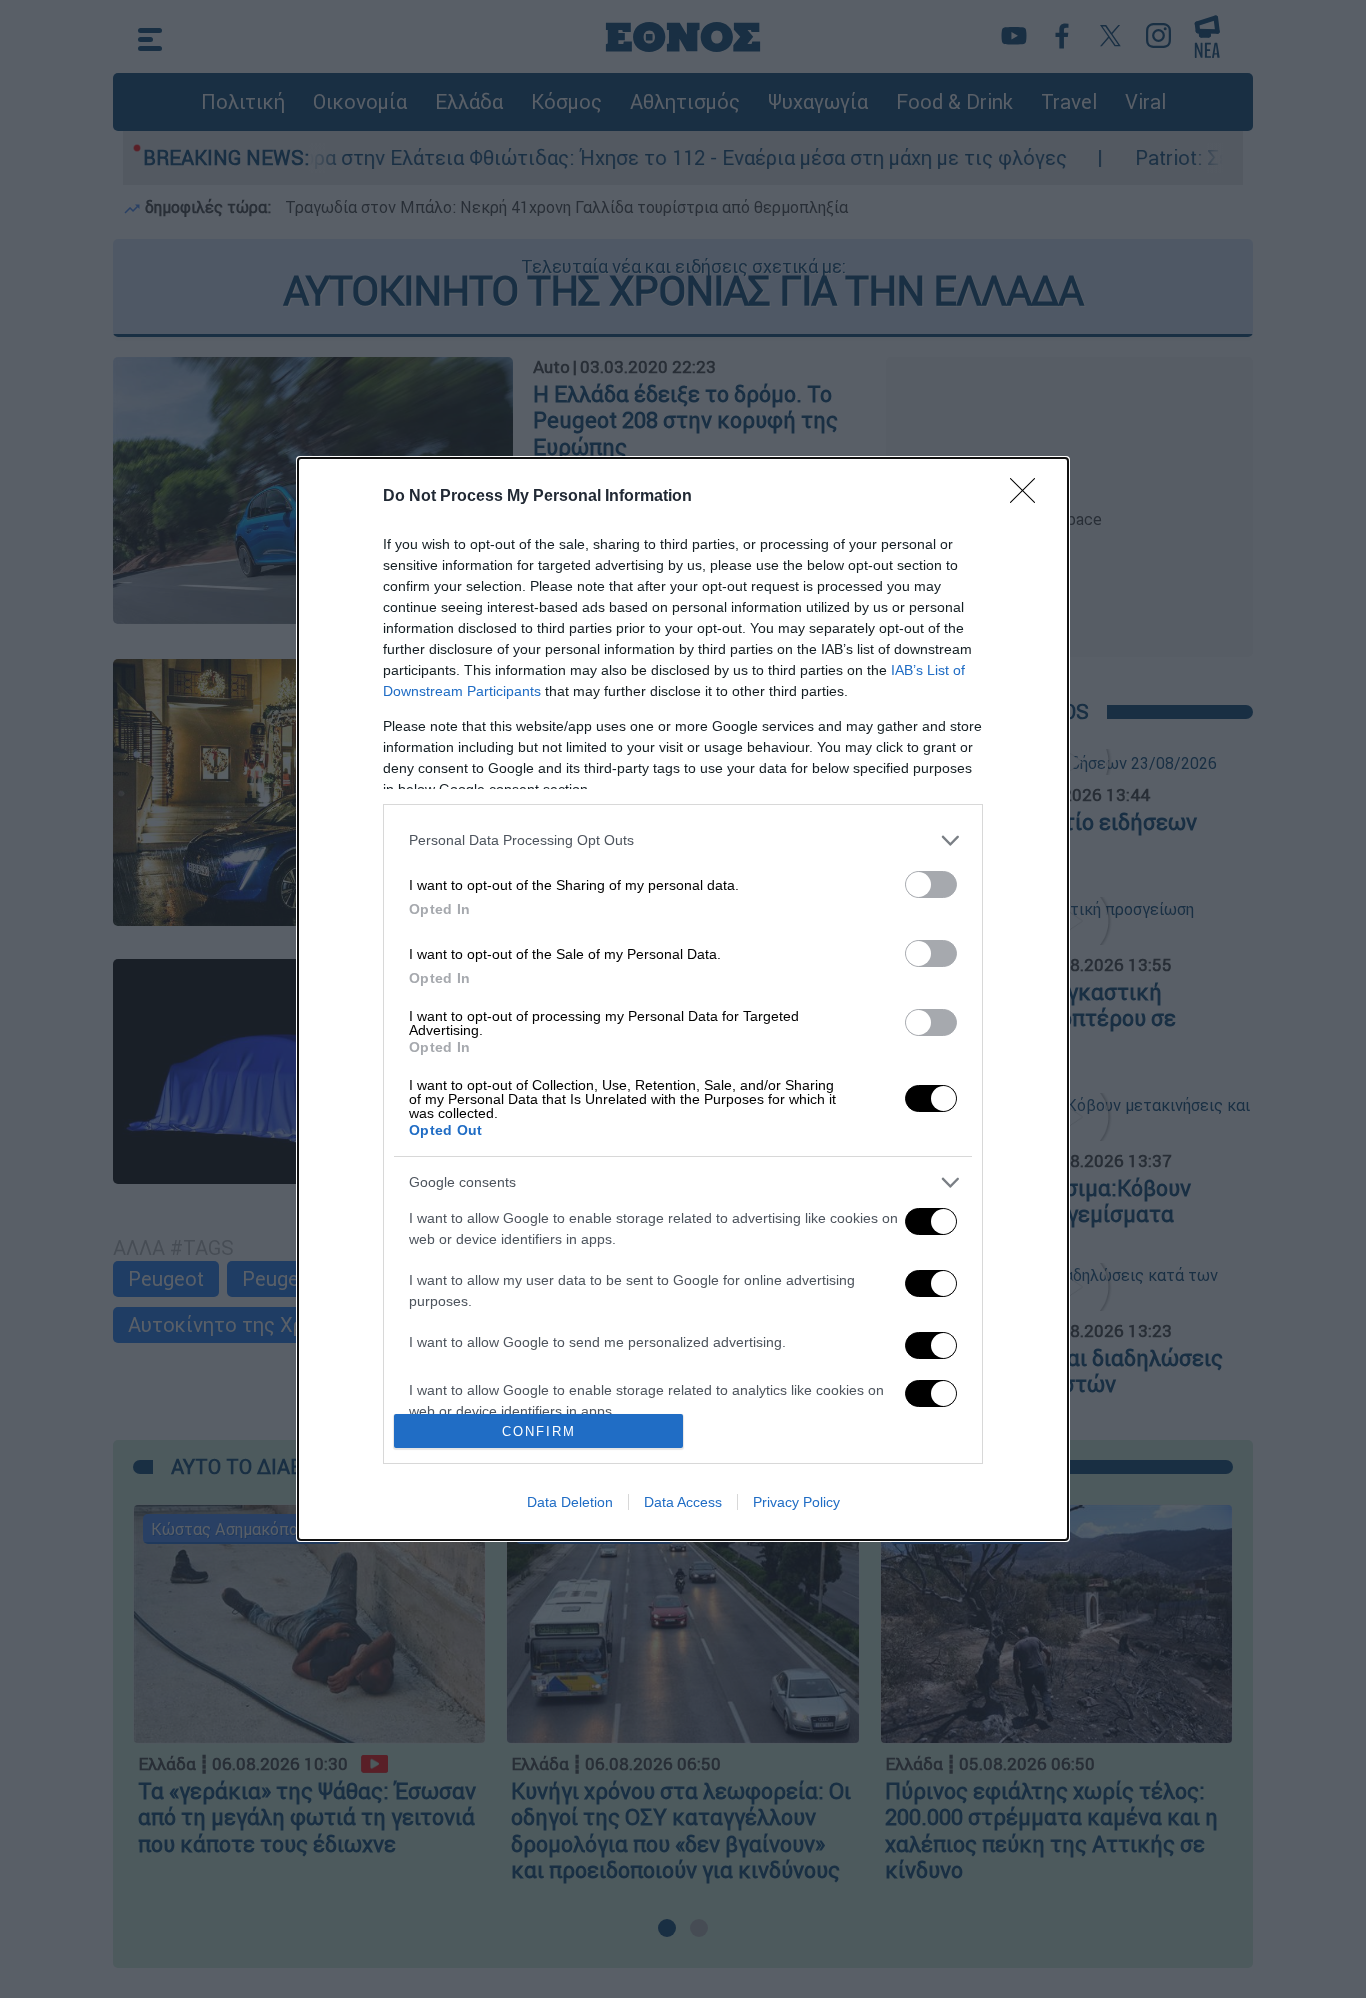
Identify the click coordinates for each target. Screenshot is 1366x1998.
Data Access (683, 1502)
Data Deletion (570, 1502)
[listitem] (683, 840)
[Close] (1029, 497)
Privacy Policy (796, 1502)
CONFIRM (539, 1431)
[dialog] (683, 999)
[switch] (931, 884)
